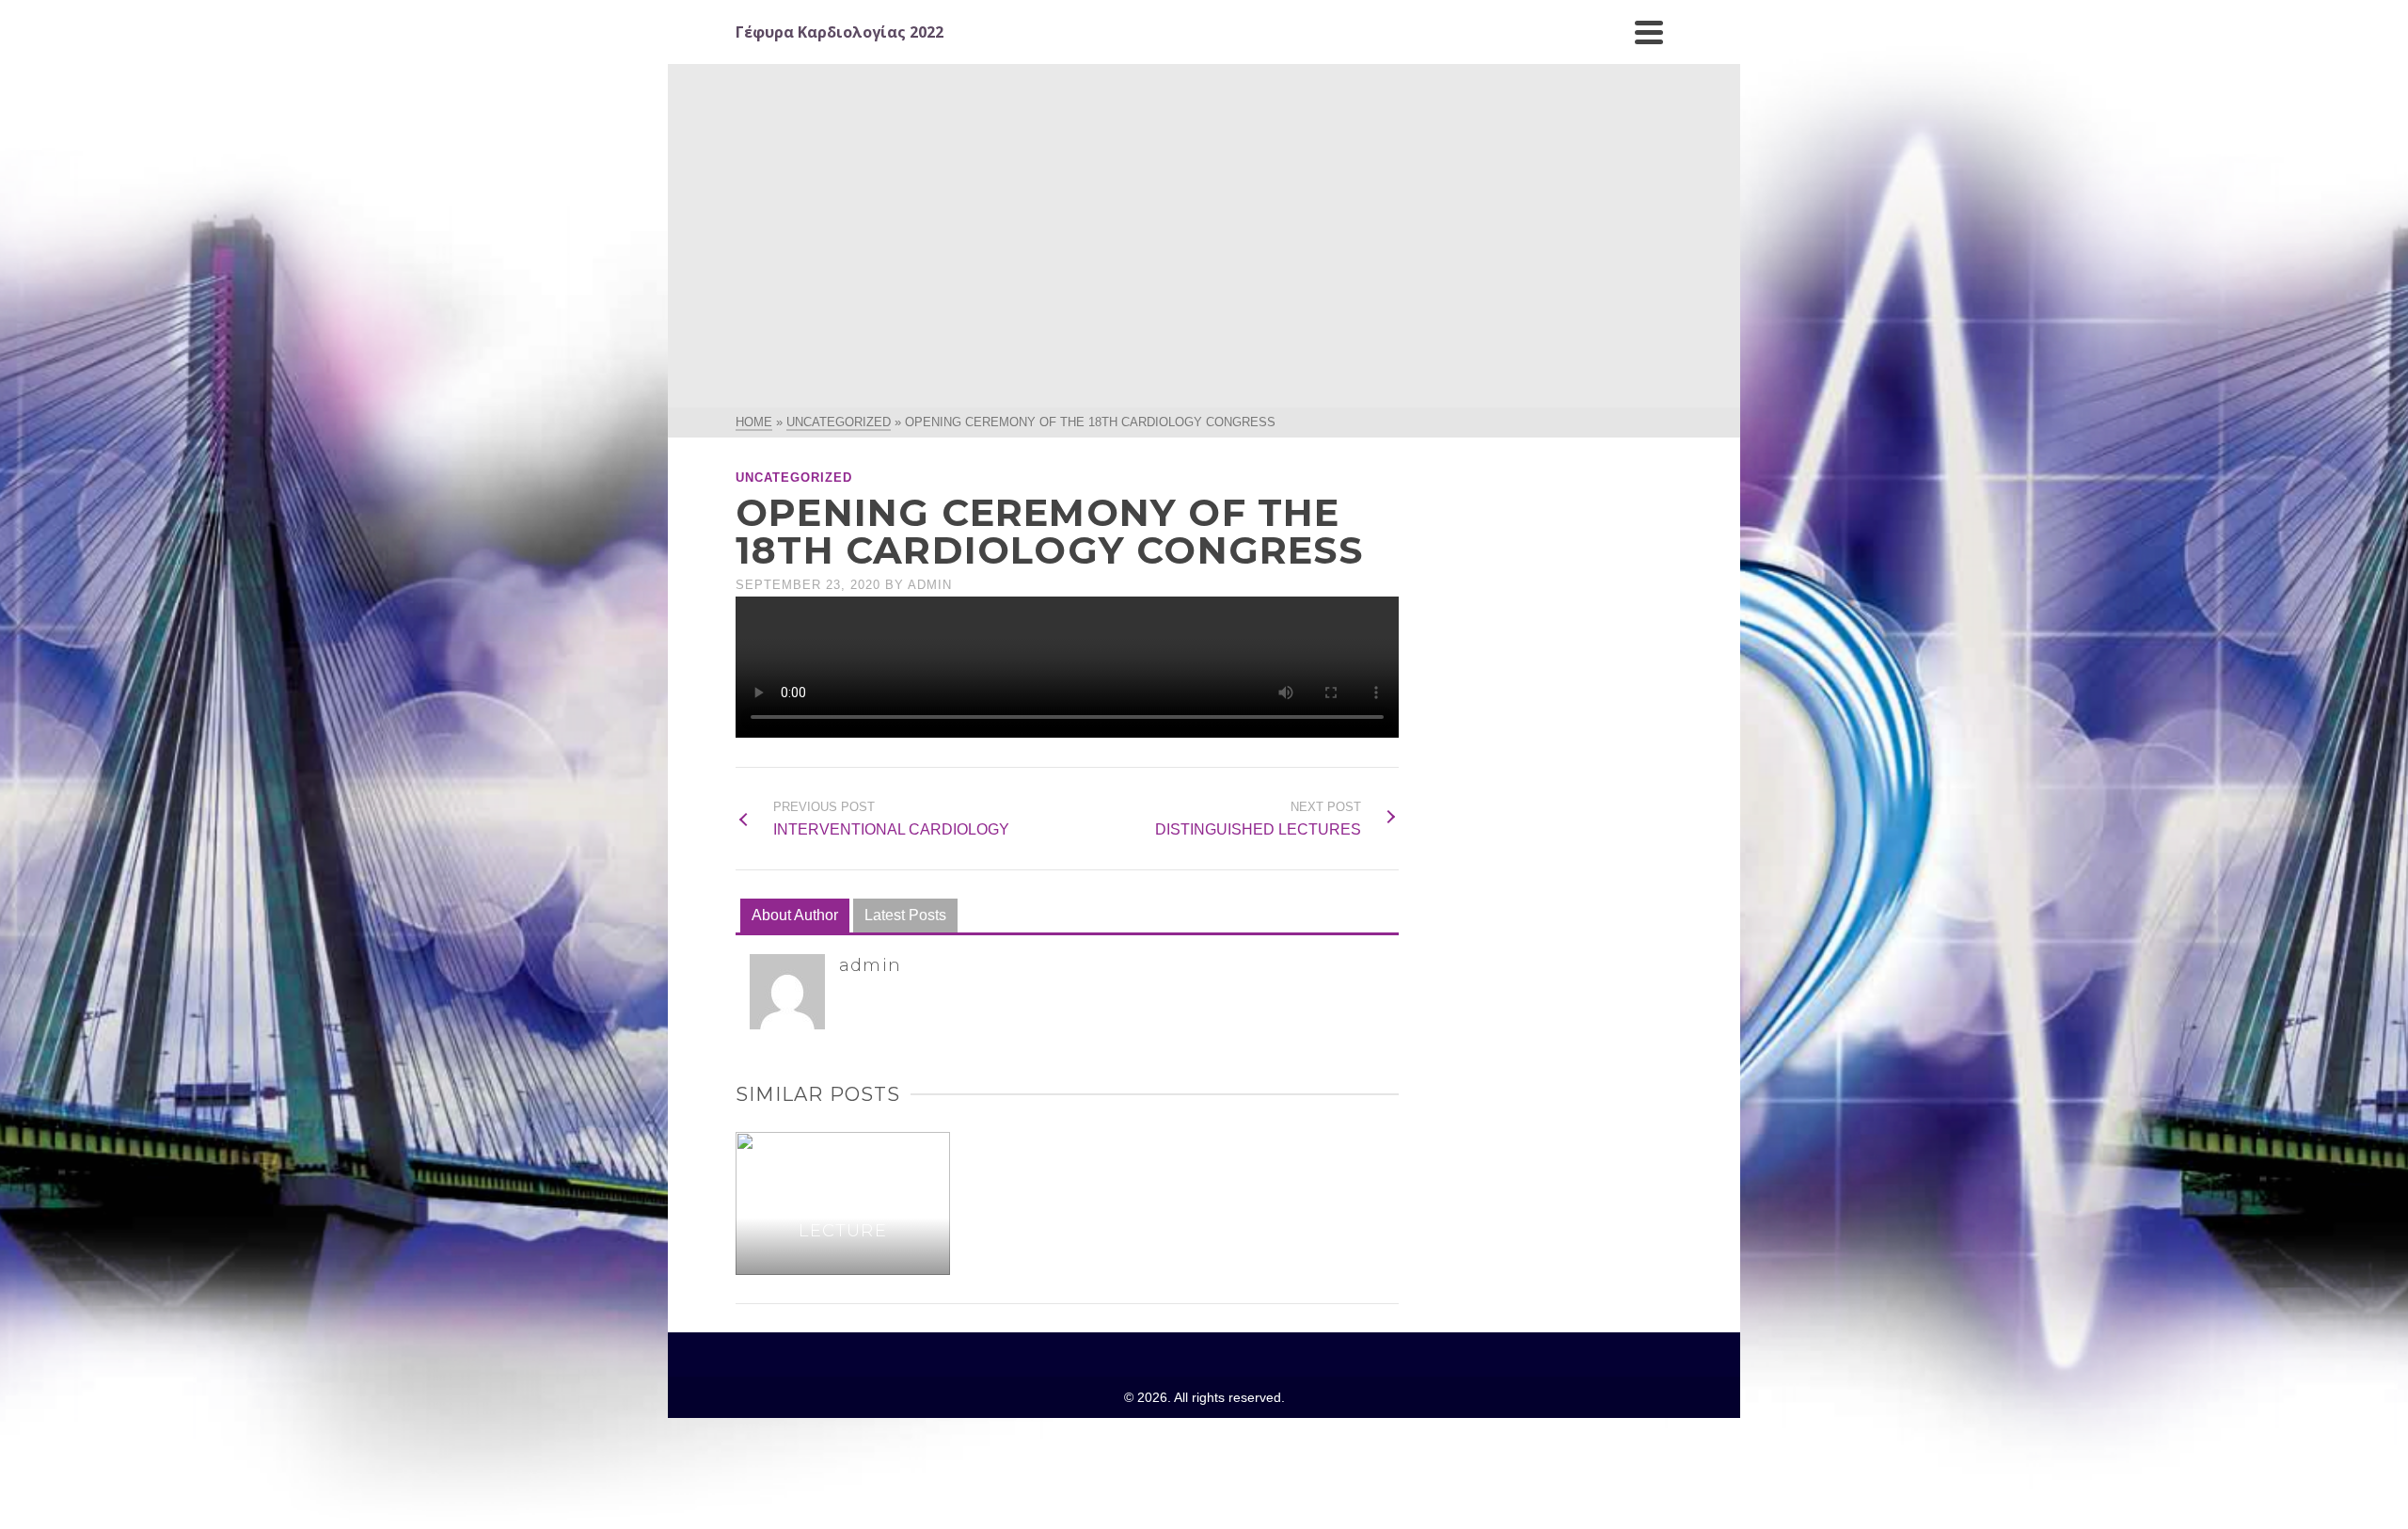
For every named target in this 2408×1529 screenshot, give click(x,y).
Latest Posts (905, 915)
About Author (795, 915)
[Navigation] (1649, 32)
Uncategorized (794, 478)
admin (930, 585)
